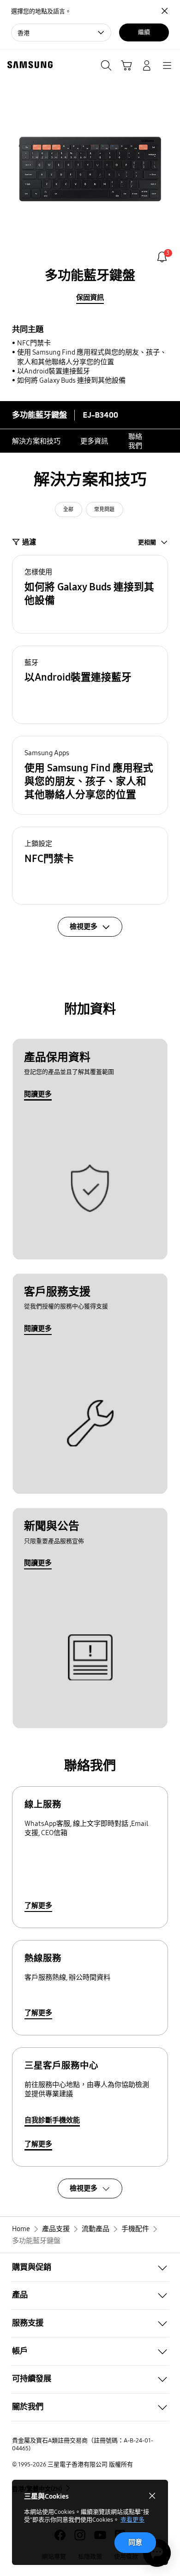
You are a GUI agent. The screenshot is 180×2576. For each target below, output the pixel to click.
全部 (68, 510)
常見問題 (104, 510)
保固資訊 (90, 297)
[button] (90, 594)
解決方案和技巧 (36, 441)
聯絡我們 (135, 441)
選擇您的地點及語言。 (41, 12)
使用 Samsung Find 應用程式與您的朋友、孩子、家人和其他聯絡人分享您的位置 (92, 357)
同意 (135, 2542)
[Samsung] (28, 65)
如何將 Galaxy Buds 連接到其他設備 (71, 380)
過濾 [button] (29, 542)
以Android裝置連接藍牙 (54, 371)
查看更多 (132, 2520)
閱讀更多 (38, 1094)
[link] (162, 257)
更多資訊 (94, 441)
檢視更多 (84, 2188)
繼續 (144, 32)
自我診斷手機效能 (52, 2120)
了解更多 (38, 1906)
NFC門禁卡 (34, 343)
